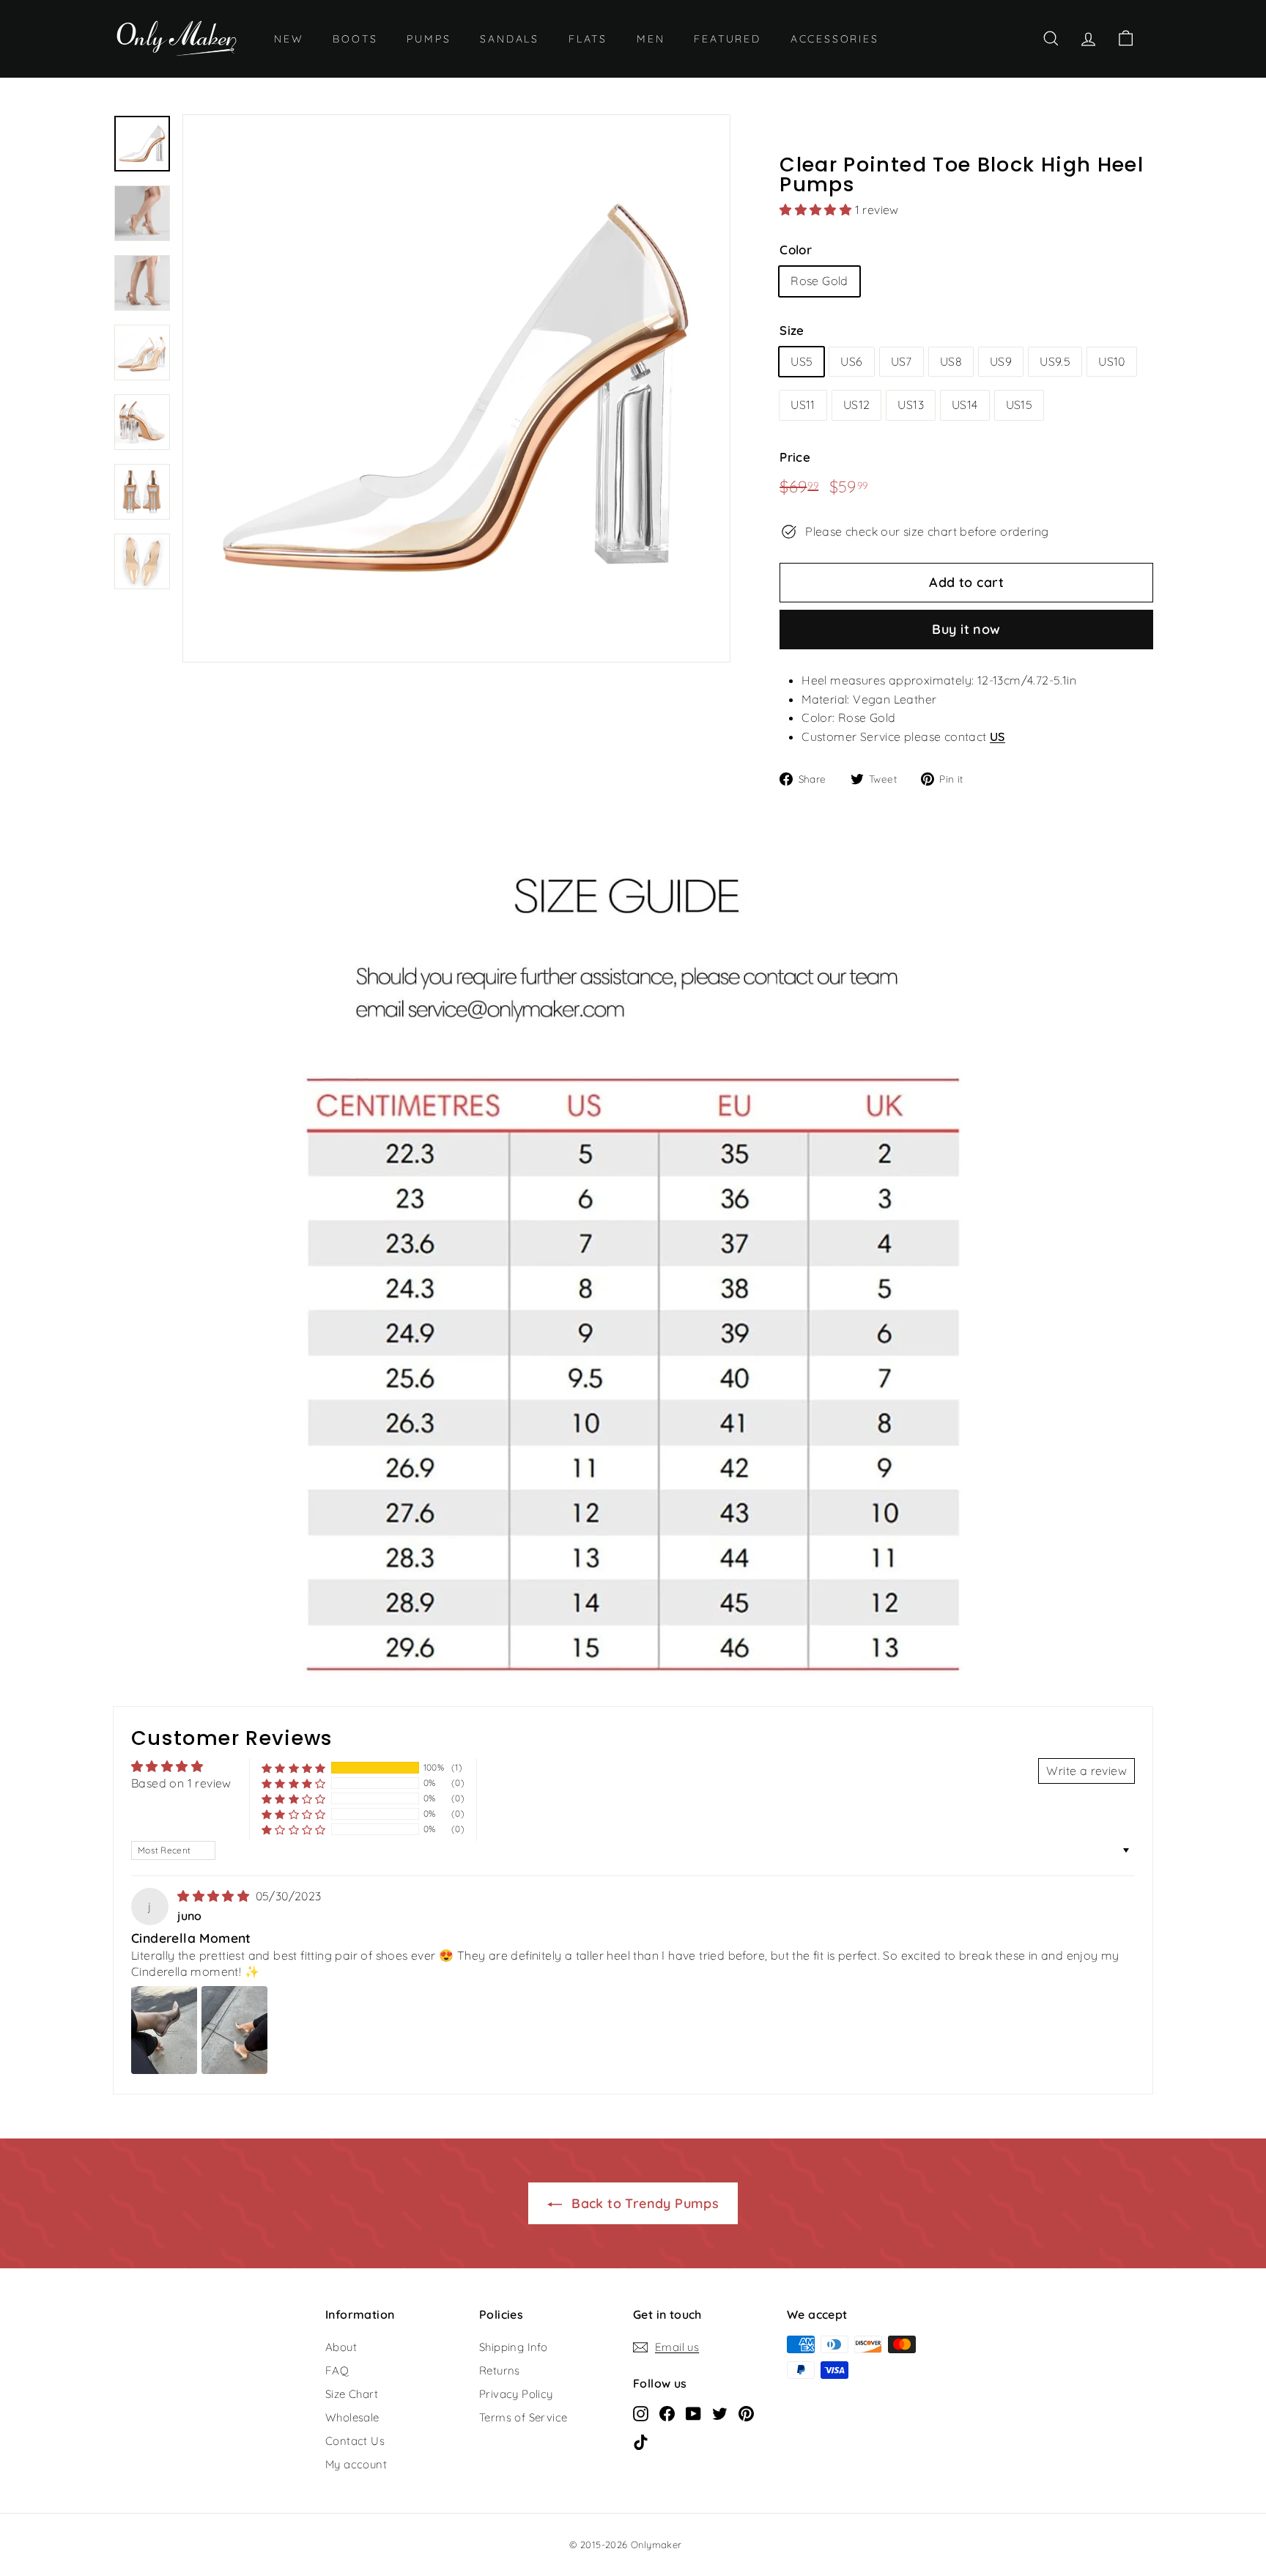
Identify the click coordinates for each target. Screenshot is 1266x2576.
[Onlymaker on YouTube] (693, 2413)
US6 (851, 361)
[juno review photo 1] (164, 2030)
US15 (1019, 405)
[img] (215, 1896)
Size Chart (352, 2394)
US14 (965, 405)
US (997, 737)
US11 (803, 405)
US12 (857, 405)
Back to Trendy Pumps (643, 2203)
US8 (951, 361)
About (341, 2347)
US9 (1001, 361)
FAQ (337, 2370)
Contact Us (355, 2441)
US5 (802, 361)
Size (792, 330)
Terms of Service (523, 2417)
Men (651, 39)
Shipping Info (513, 2347)
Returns (500, 2370)
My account (356, 2464)
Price (795, 457)
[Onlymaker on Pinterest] (746, 2413)
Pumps (429, 39)
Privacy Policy (516, 2394)
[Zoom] (456, 388)
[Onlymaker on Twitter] (720, 2413)
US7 (902, 361)
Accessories (835, 39)
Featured (727, 39)
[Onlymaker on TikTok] (641, 2442)
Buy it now (966, 629)
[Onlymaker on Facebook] (667, 2413)
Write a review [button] (1087, 1771)
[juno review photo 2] (234, 2030)
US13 (911, 405)
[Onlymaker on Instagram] (641, 2413)
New (289, 39)
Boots (355, 39)
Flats (588, 39)
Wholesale (352, 2417)
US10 (1112, 361)
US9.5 (1055, 361)
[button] (817, 210)
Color (796, 250)
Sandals (510, 39)
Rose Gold (819, 281)
